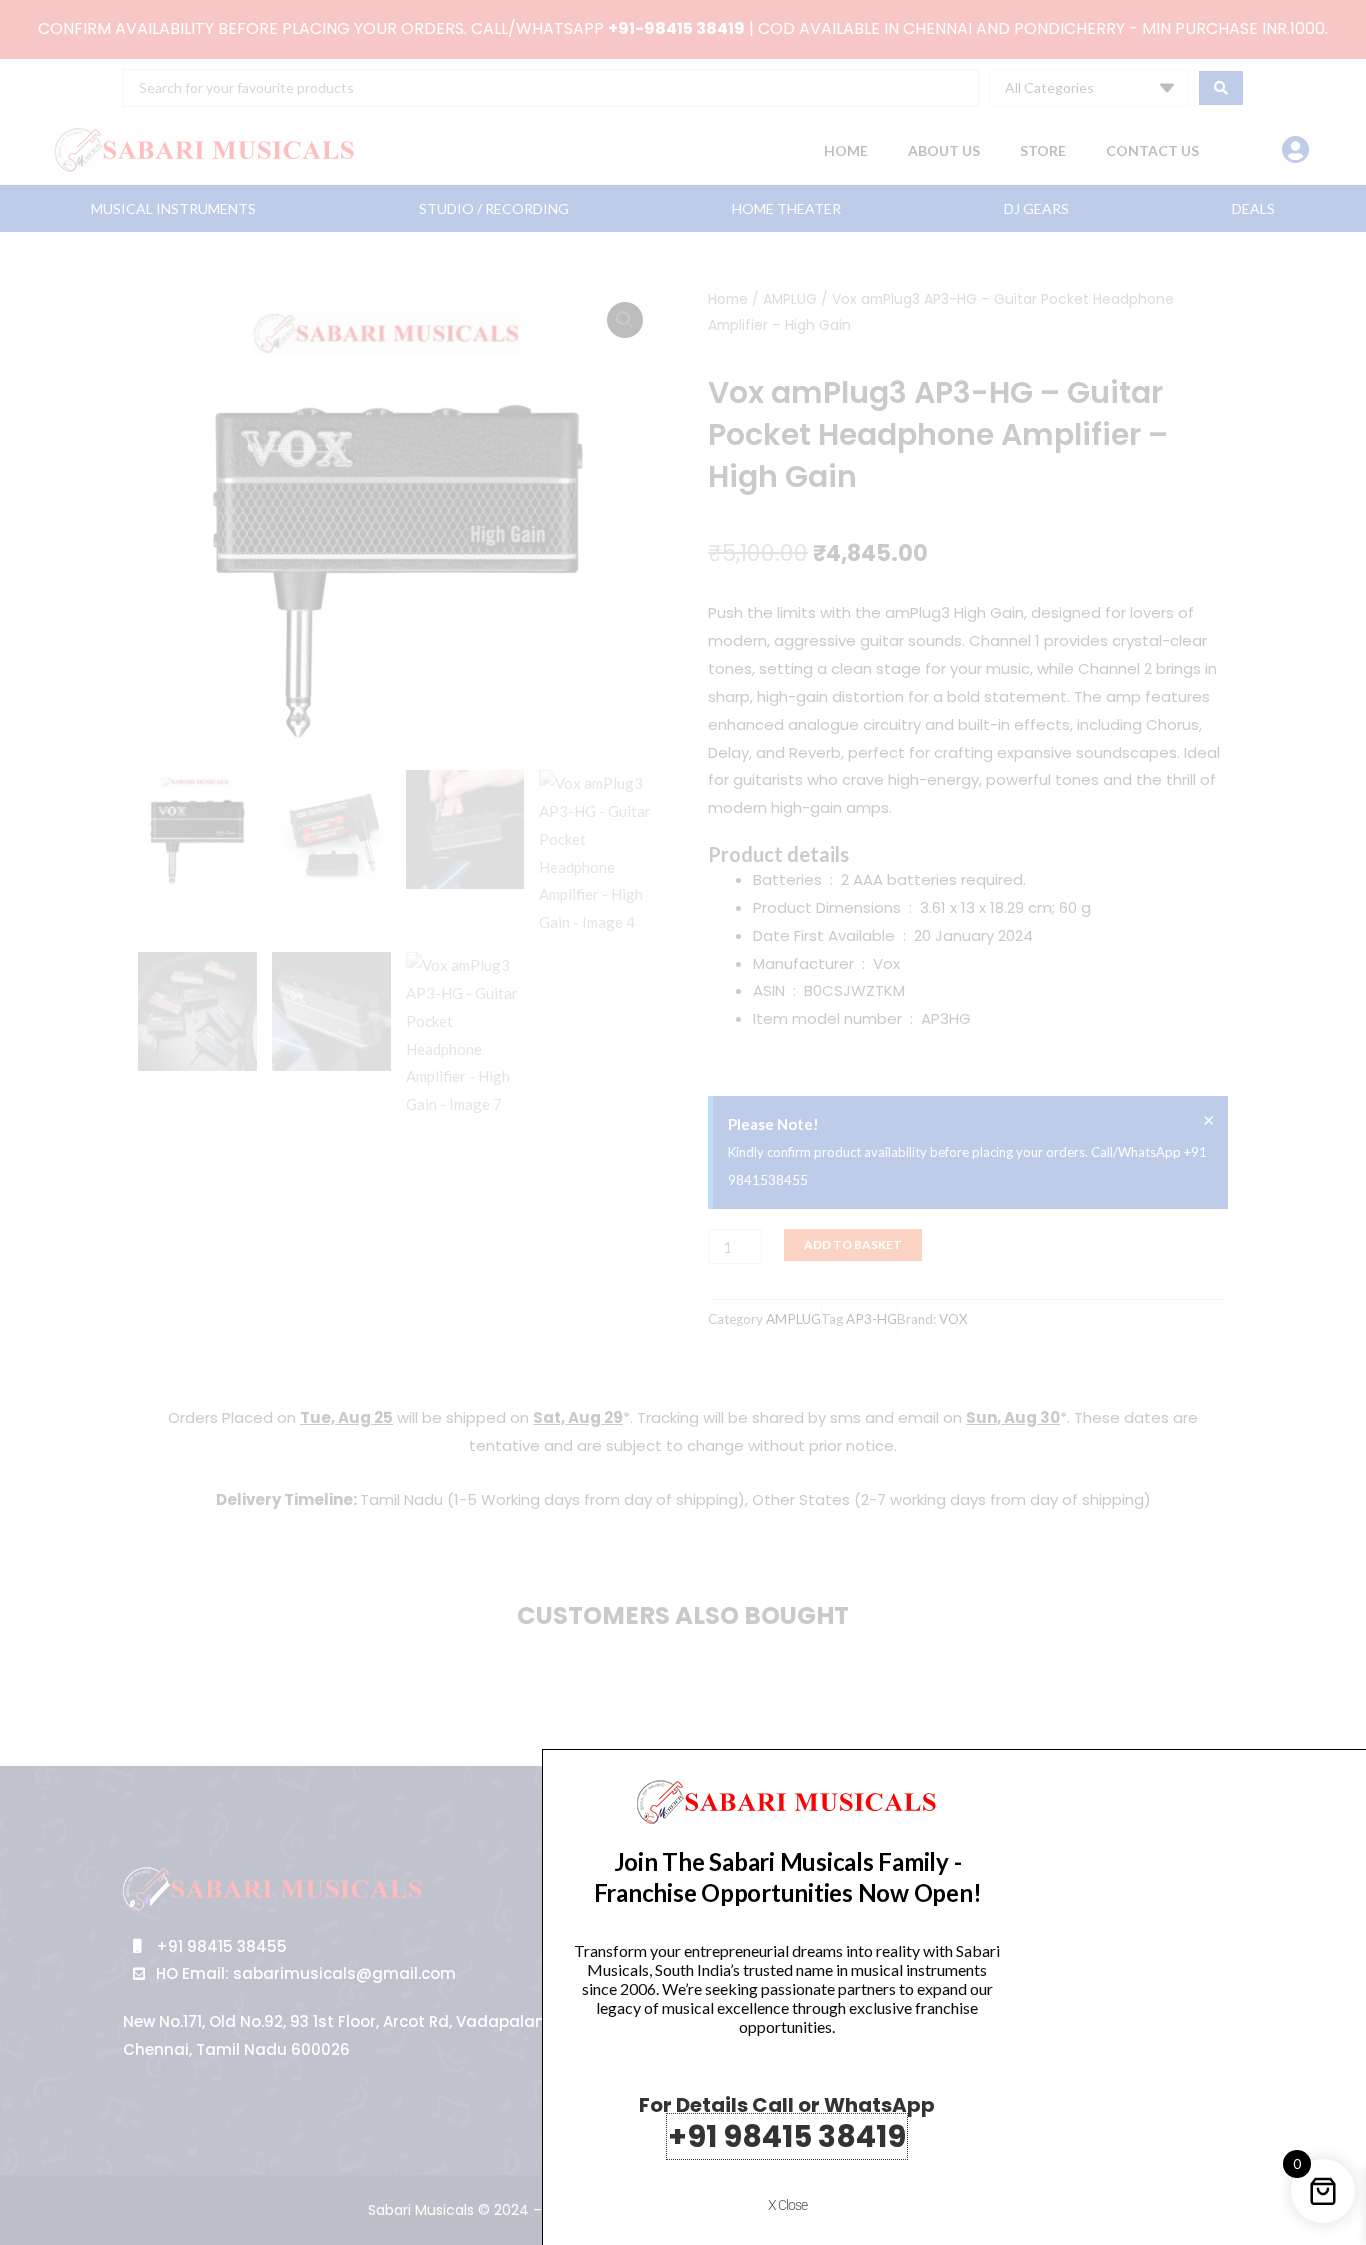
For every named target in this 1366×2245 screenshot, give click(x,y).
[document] (683, 1122)
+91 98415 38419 (787, 2136)
